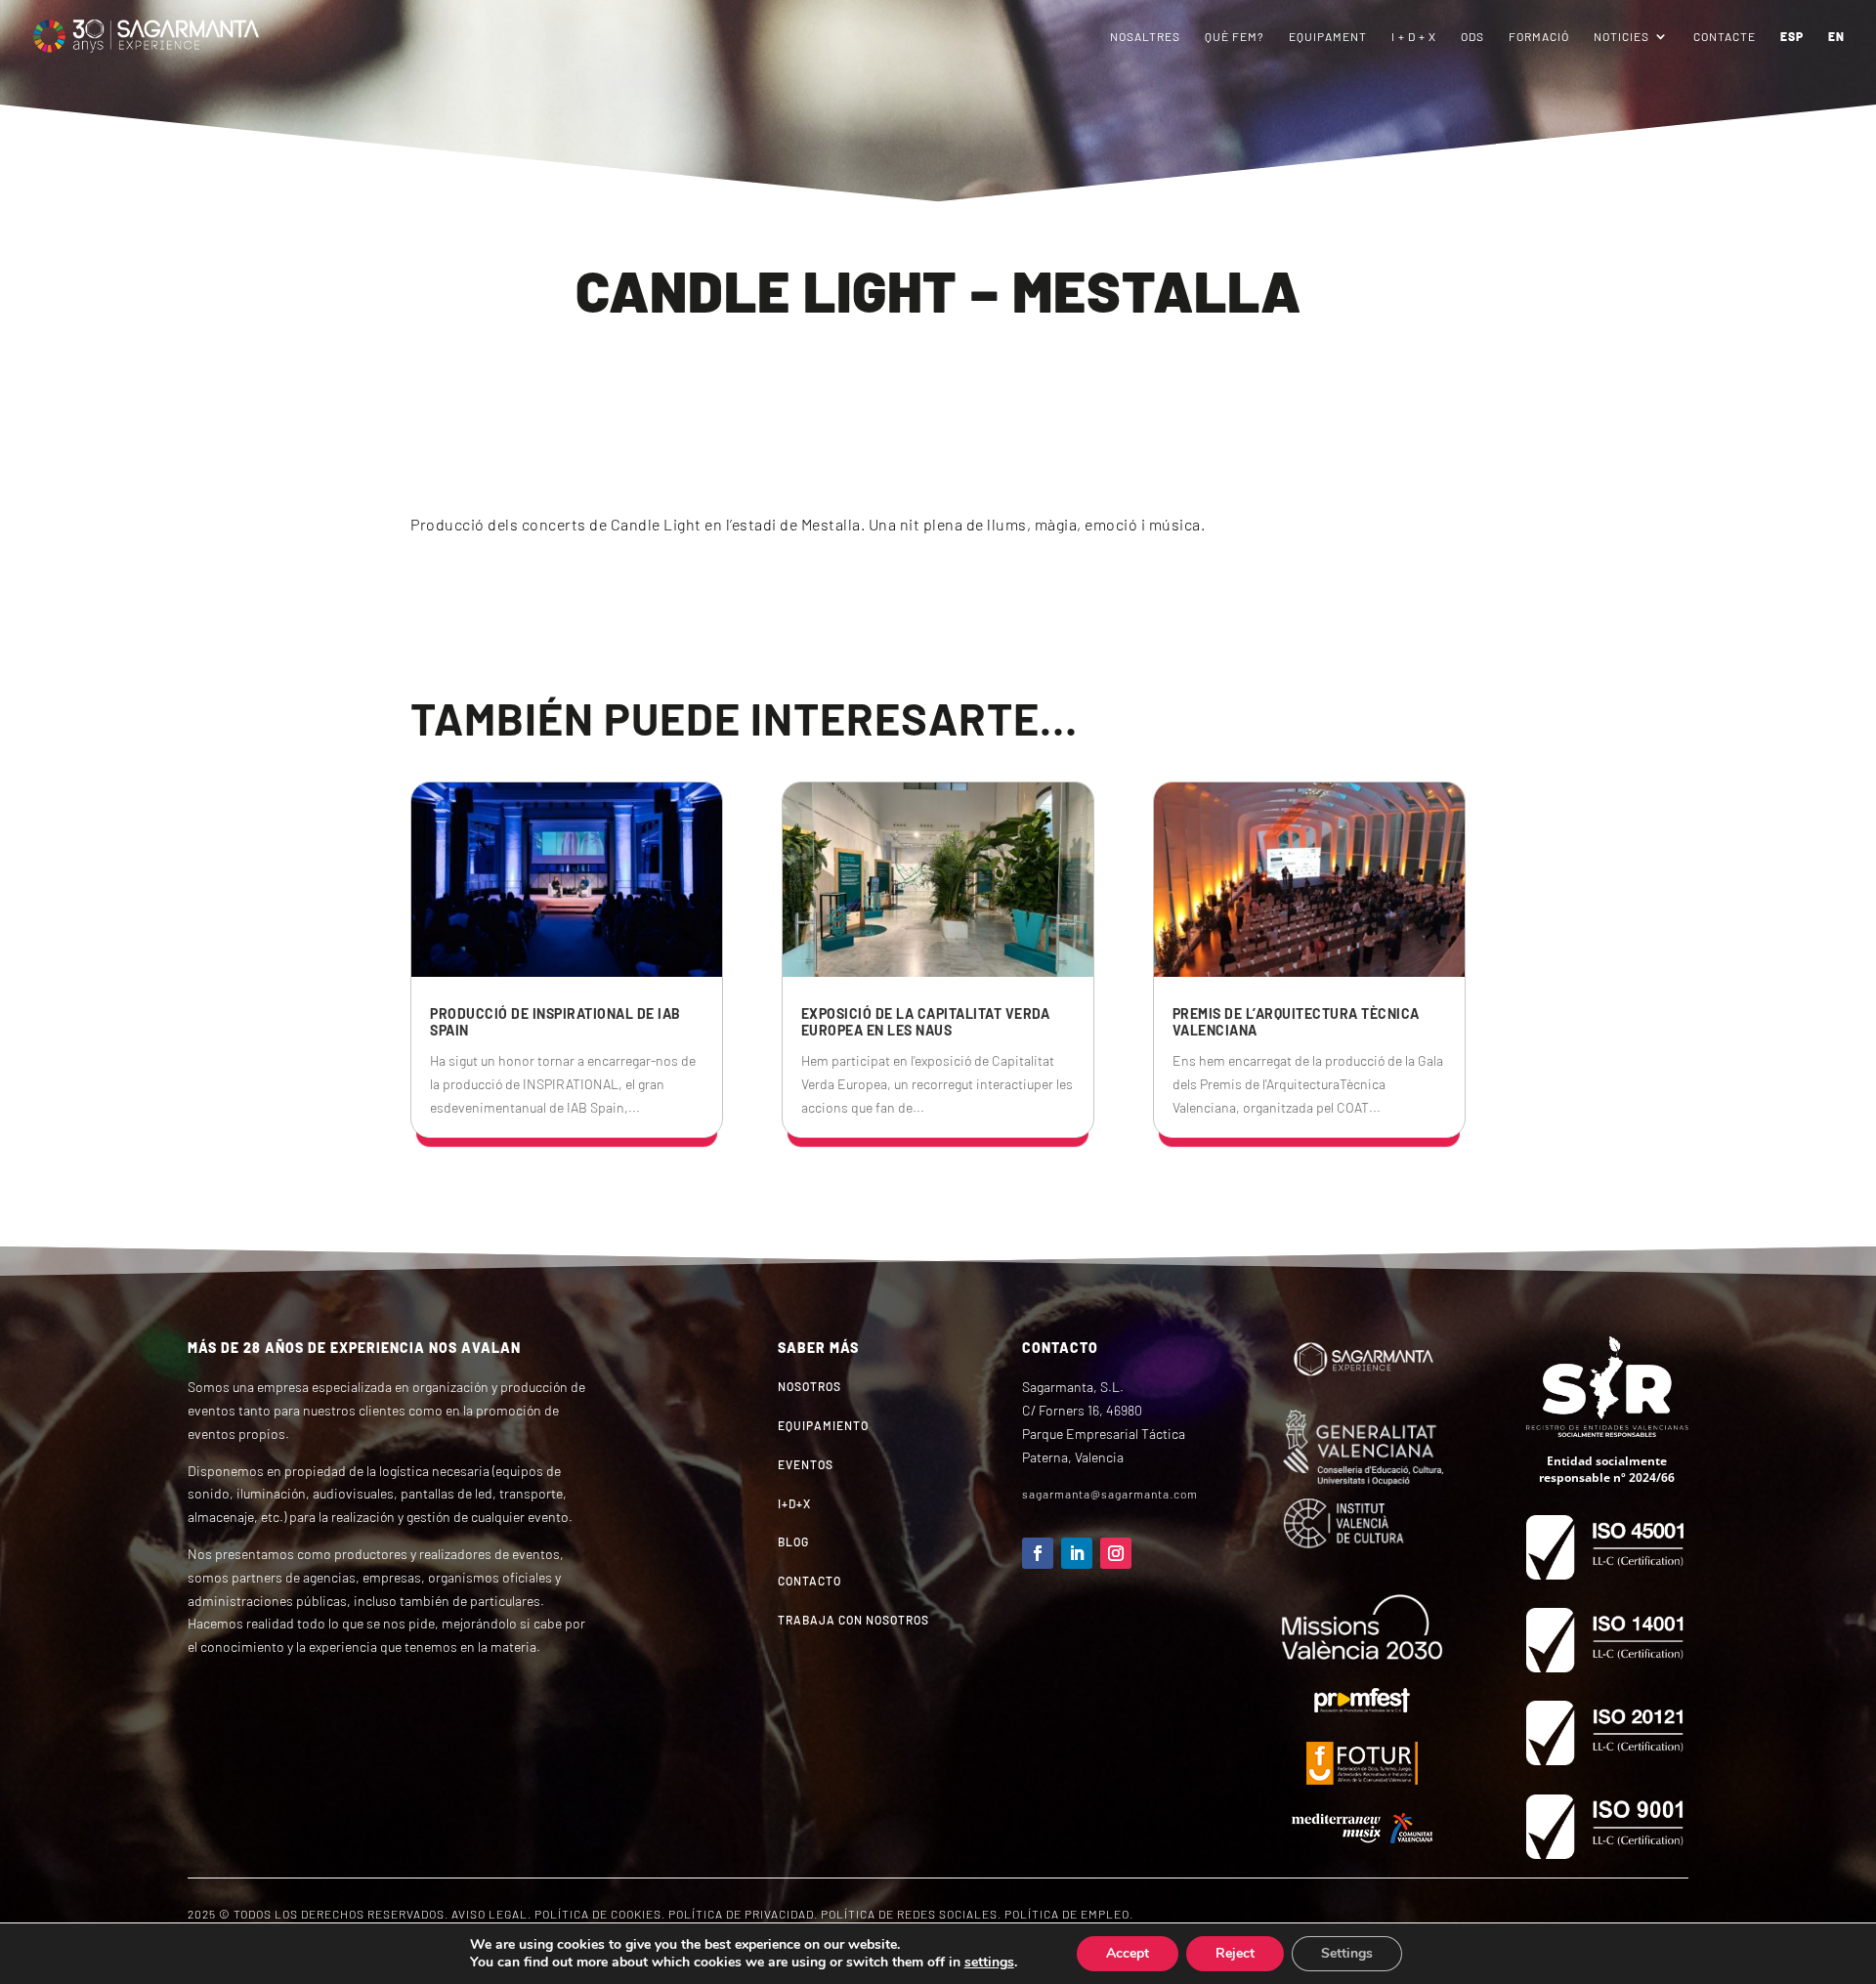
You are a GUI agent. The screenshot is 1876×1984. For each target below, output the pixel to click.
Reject (1235, 1953)
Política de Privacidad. (743, 1914)
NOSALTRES (1145, 36)
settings (989, 1963)
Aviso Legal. (491, 1914)
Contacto (810, 1581)
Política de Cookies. (600, 1914)
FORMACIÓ (1539, 36)
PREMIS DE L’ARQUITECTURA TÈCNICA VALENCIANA (1296, 1022)
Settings (1347, 1953)
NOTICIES (1621, 36)
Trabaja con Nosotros (853, 1620)
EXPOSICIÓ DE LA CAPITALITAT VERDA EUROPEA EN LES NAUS (926, 1022)
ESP (1792, 36)
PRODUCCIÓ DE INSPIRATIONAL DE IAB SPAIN (555, 1022)
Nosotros (810, 1386)
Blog (793, 1541)
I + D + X (1414, 36)
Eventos (806, 1464)
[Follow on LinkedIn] (1077, 1553)
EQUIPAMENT (1328, 36)
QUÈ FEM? (1235, 36)
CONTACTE (1725, 36)
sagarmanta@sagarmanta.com (1110, 1494)
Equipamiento (823, 1425)
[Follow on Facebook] (1038, 1553)
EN (1836, 36)
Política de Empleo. (1069, 1914)
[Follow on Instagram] (1116, 1553)
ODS (1472, 36)
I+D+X (794, 1503)
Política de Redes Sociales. (911, 1914)
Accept (1128, 1953)
